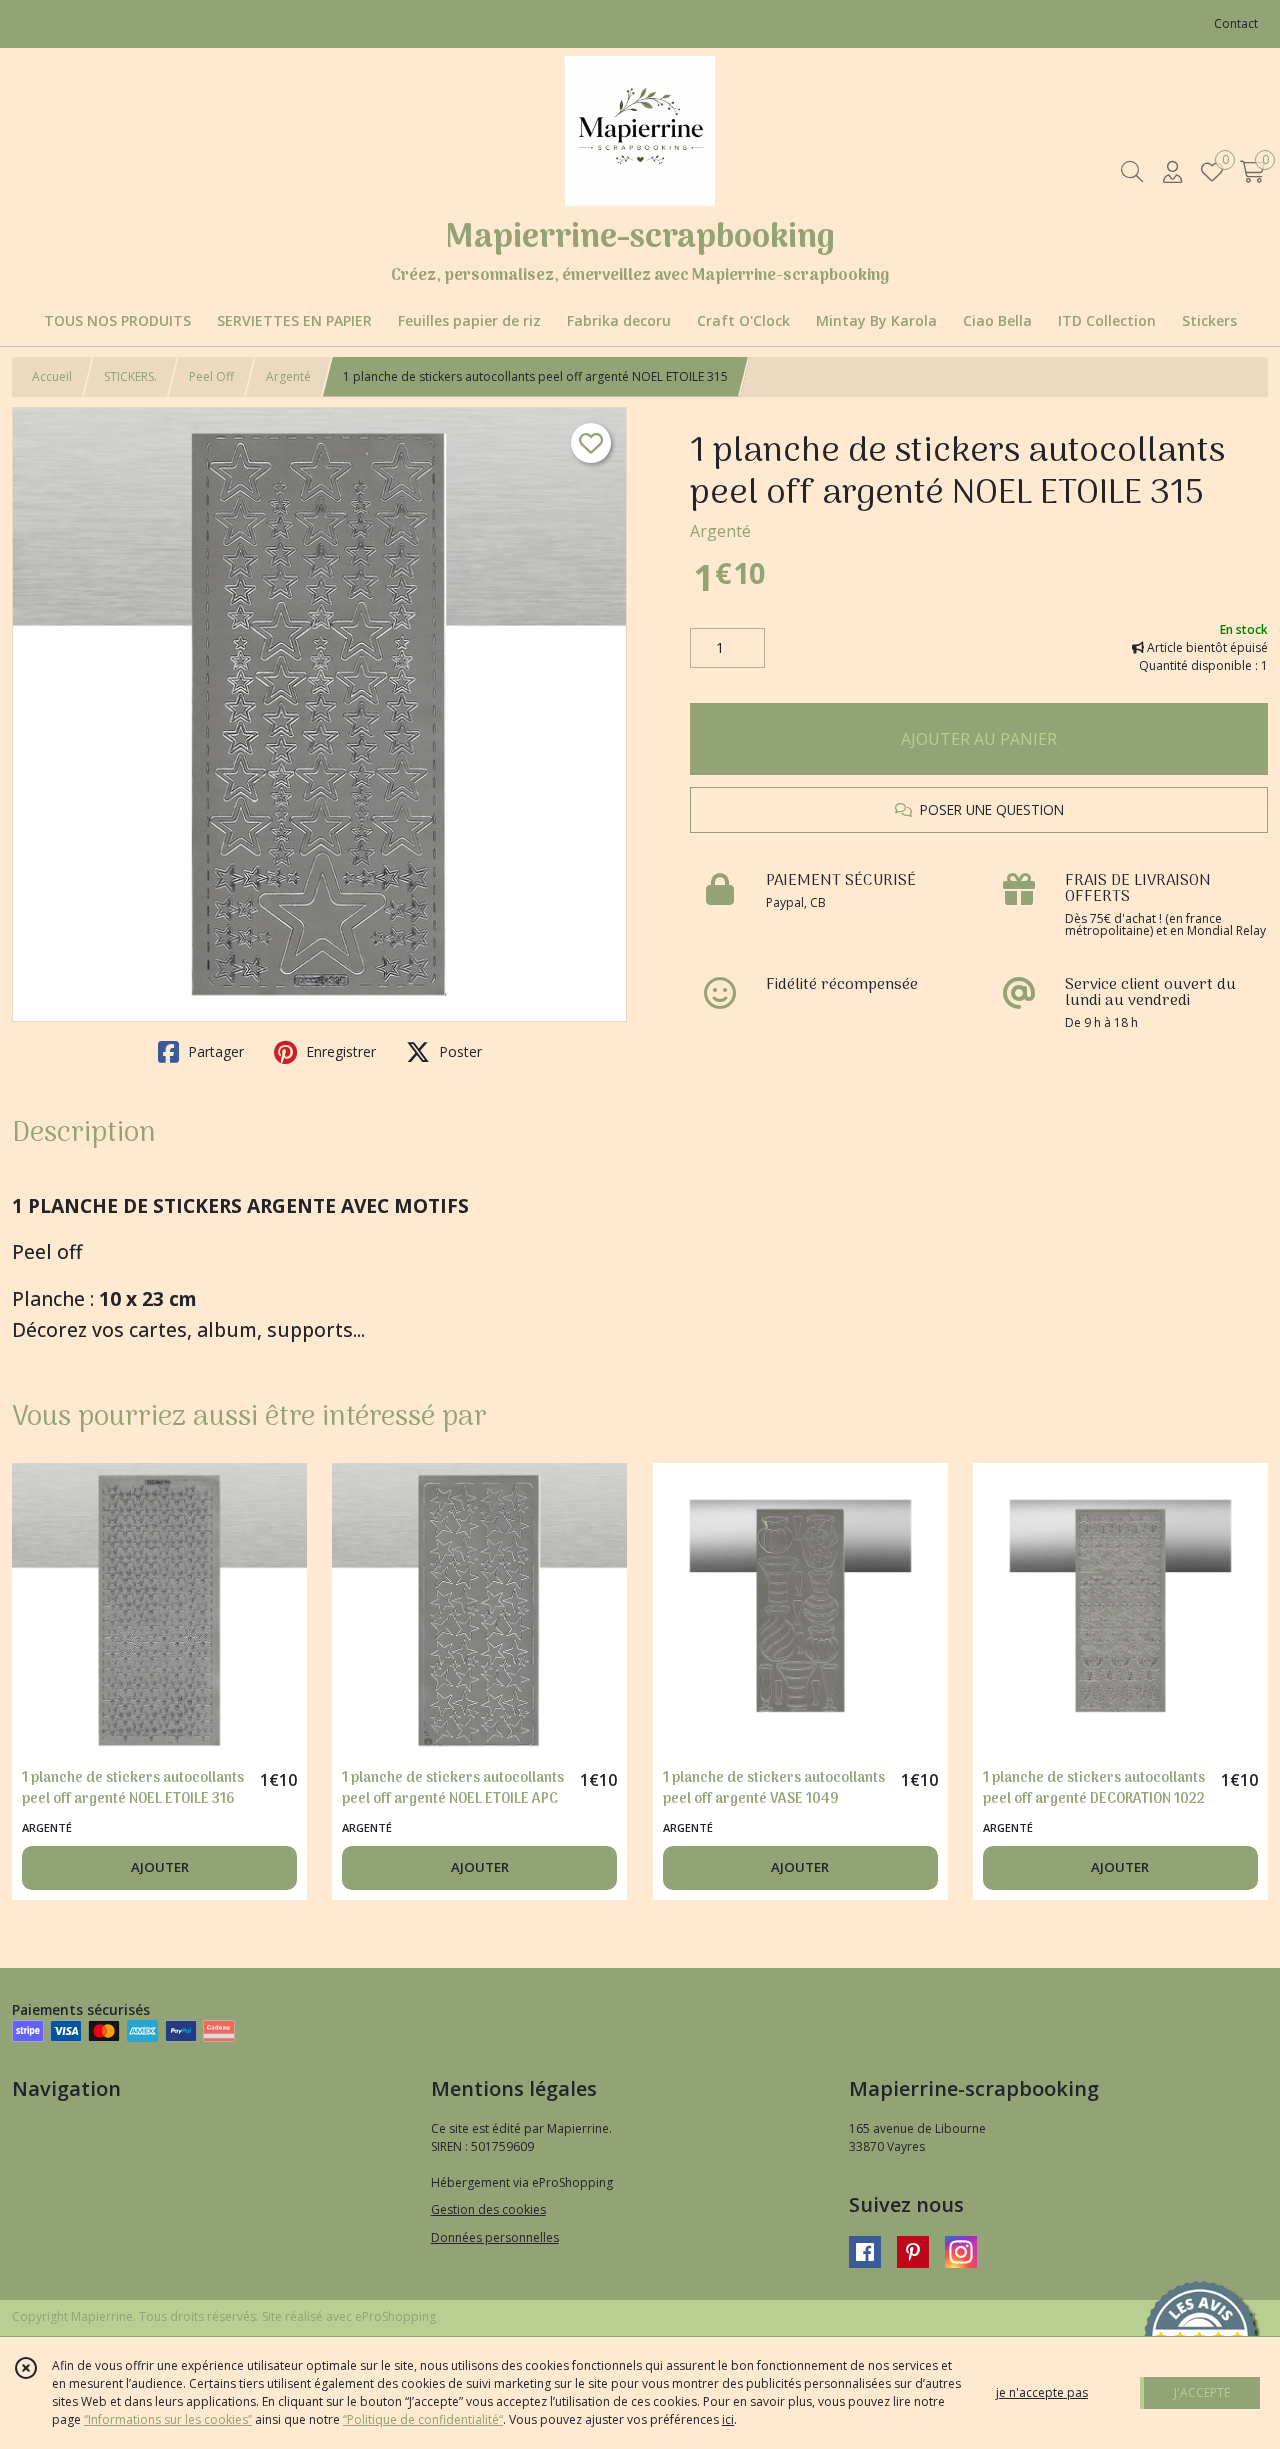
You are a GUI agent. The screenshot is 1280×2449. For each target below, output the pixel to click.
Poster (458, 1051)
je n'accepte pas (1042, 2392)
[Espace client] (1172, 171)
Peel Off (211, 376)
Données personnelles (495, 2237)
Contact (1236, 23)
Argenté (288, 376)
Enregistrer (339, 1051)
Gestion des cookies (488, 2209)
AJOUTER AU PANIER (979, 739)
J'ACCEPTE (1202, 2392)
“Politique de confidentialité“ (423, 2419)
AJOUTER (160, 1867)
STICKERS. (130, 376)
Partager (214, 1051)
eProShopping (395, 2316)
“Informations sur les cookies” (168, 2419)
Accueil (52, 376)
